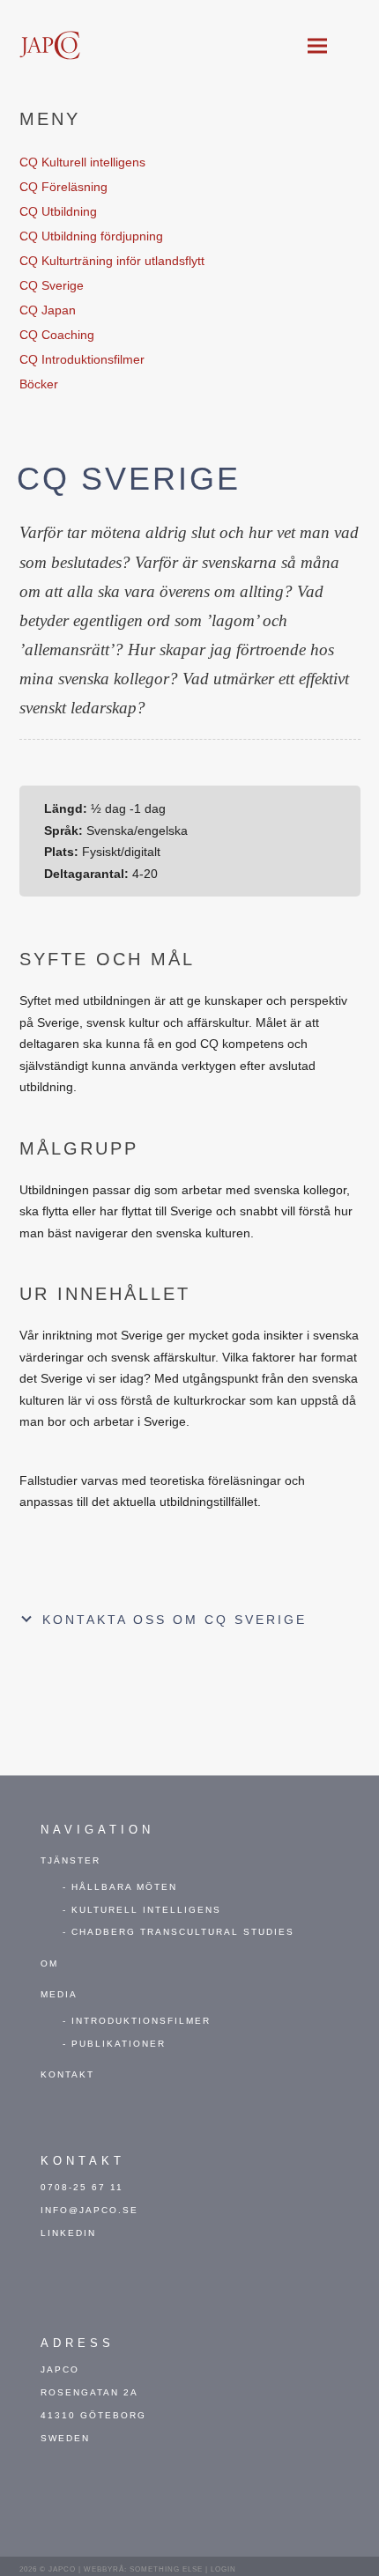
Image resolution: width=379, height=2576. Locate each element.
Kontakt (67, 2074)
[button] (317, 46)
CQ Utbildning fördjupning (91, 236)
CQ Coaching (57, 335)
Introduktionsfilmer (141, 2021)
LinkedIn (68, 2233)
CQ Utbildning (58, 211)
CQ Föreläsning (63, 187)
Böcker (39, 384)
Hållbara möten (124, 1887)
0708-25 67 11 (82, 2187)
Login (223, 2569)
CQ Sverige (52, 285)
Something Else (166, 2569)
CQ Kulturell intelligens (82, 162)
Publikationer (119, 2044)
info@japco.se (89, 2210)
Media (59, 1994)
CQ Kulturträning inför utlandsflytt (112, 261)
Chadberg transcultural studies (183, 1932)
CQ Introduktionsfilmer (82, 359)
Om (49, 1963)
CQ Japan (48, 310)
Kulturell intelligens (146, 1910)
